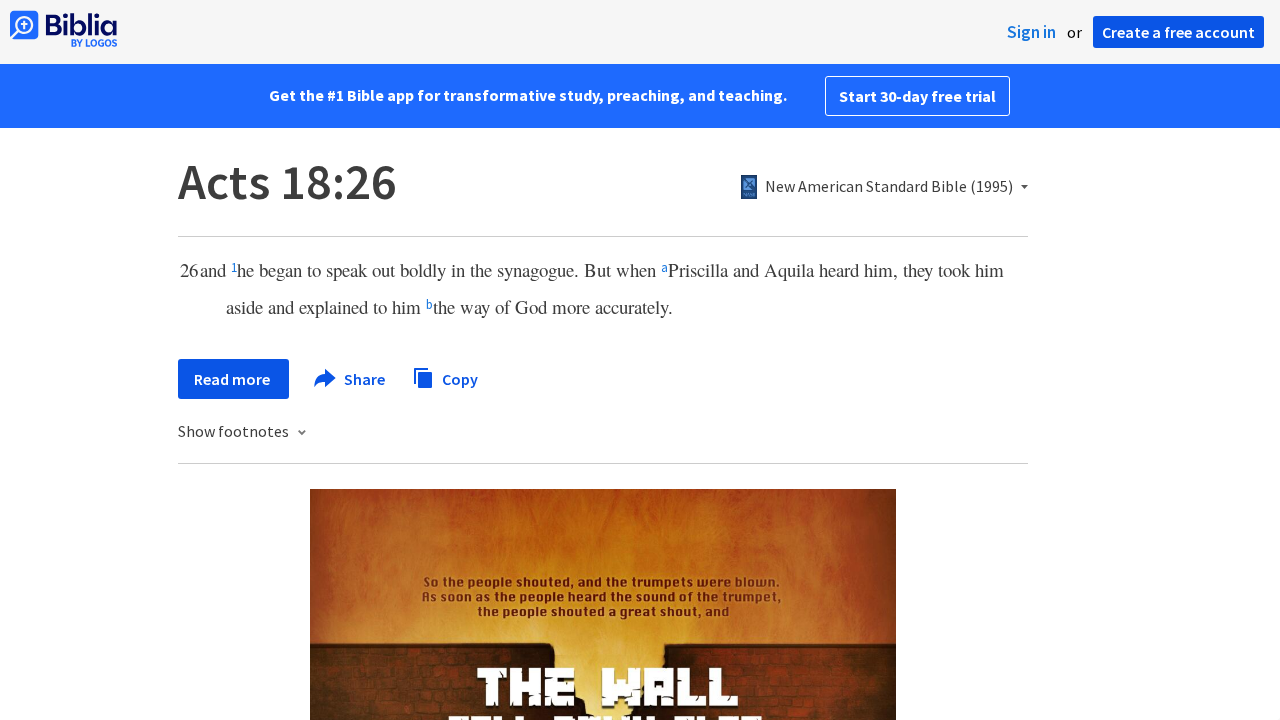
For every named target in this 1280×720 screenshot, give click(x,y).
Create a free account (1178, 32)
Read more (233, 379)
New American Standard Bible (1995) (889, 187)
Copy (458, 378)
